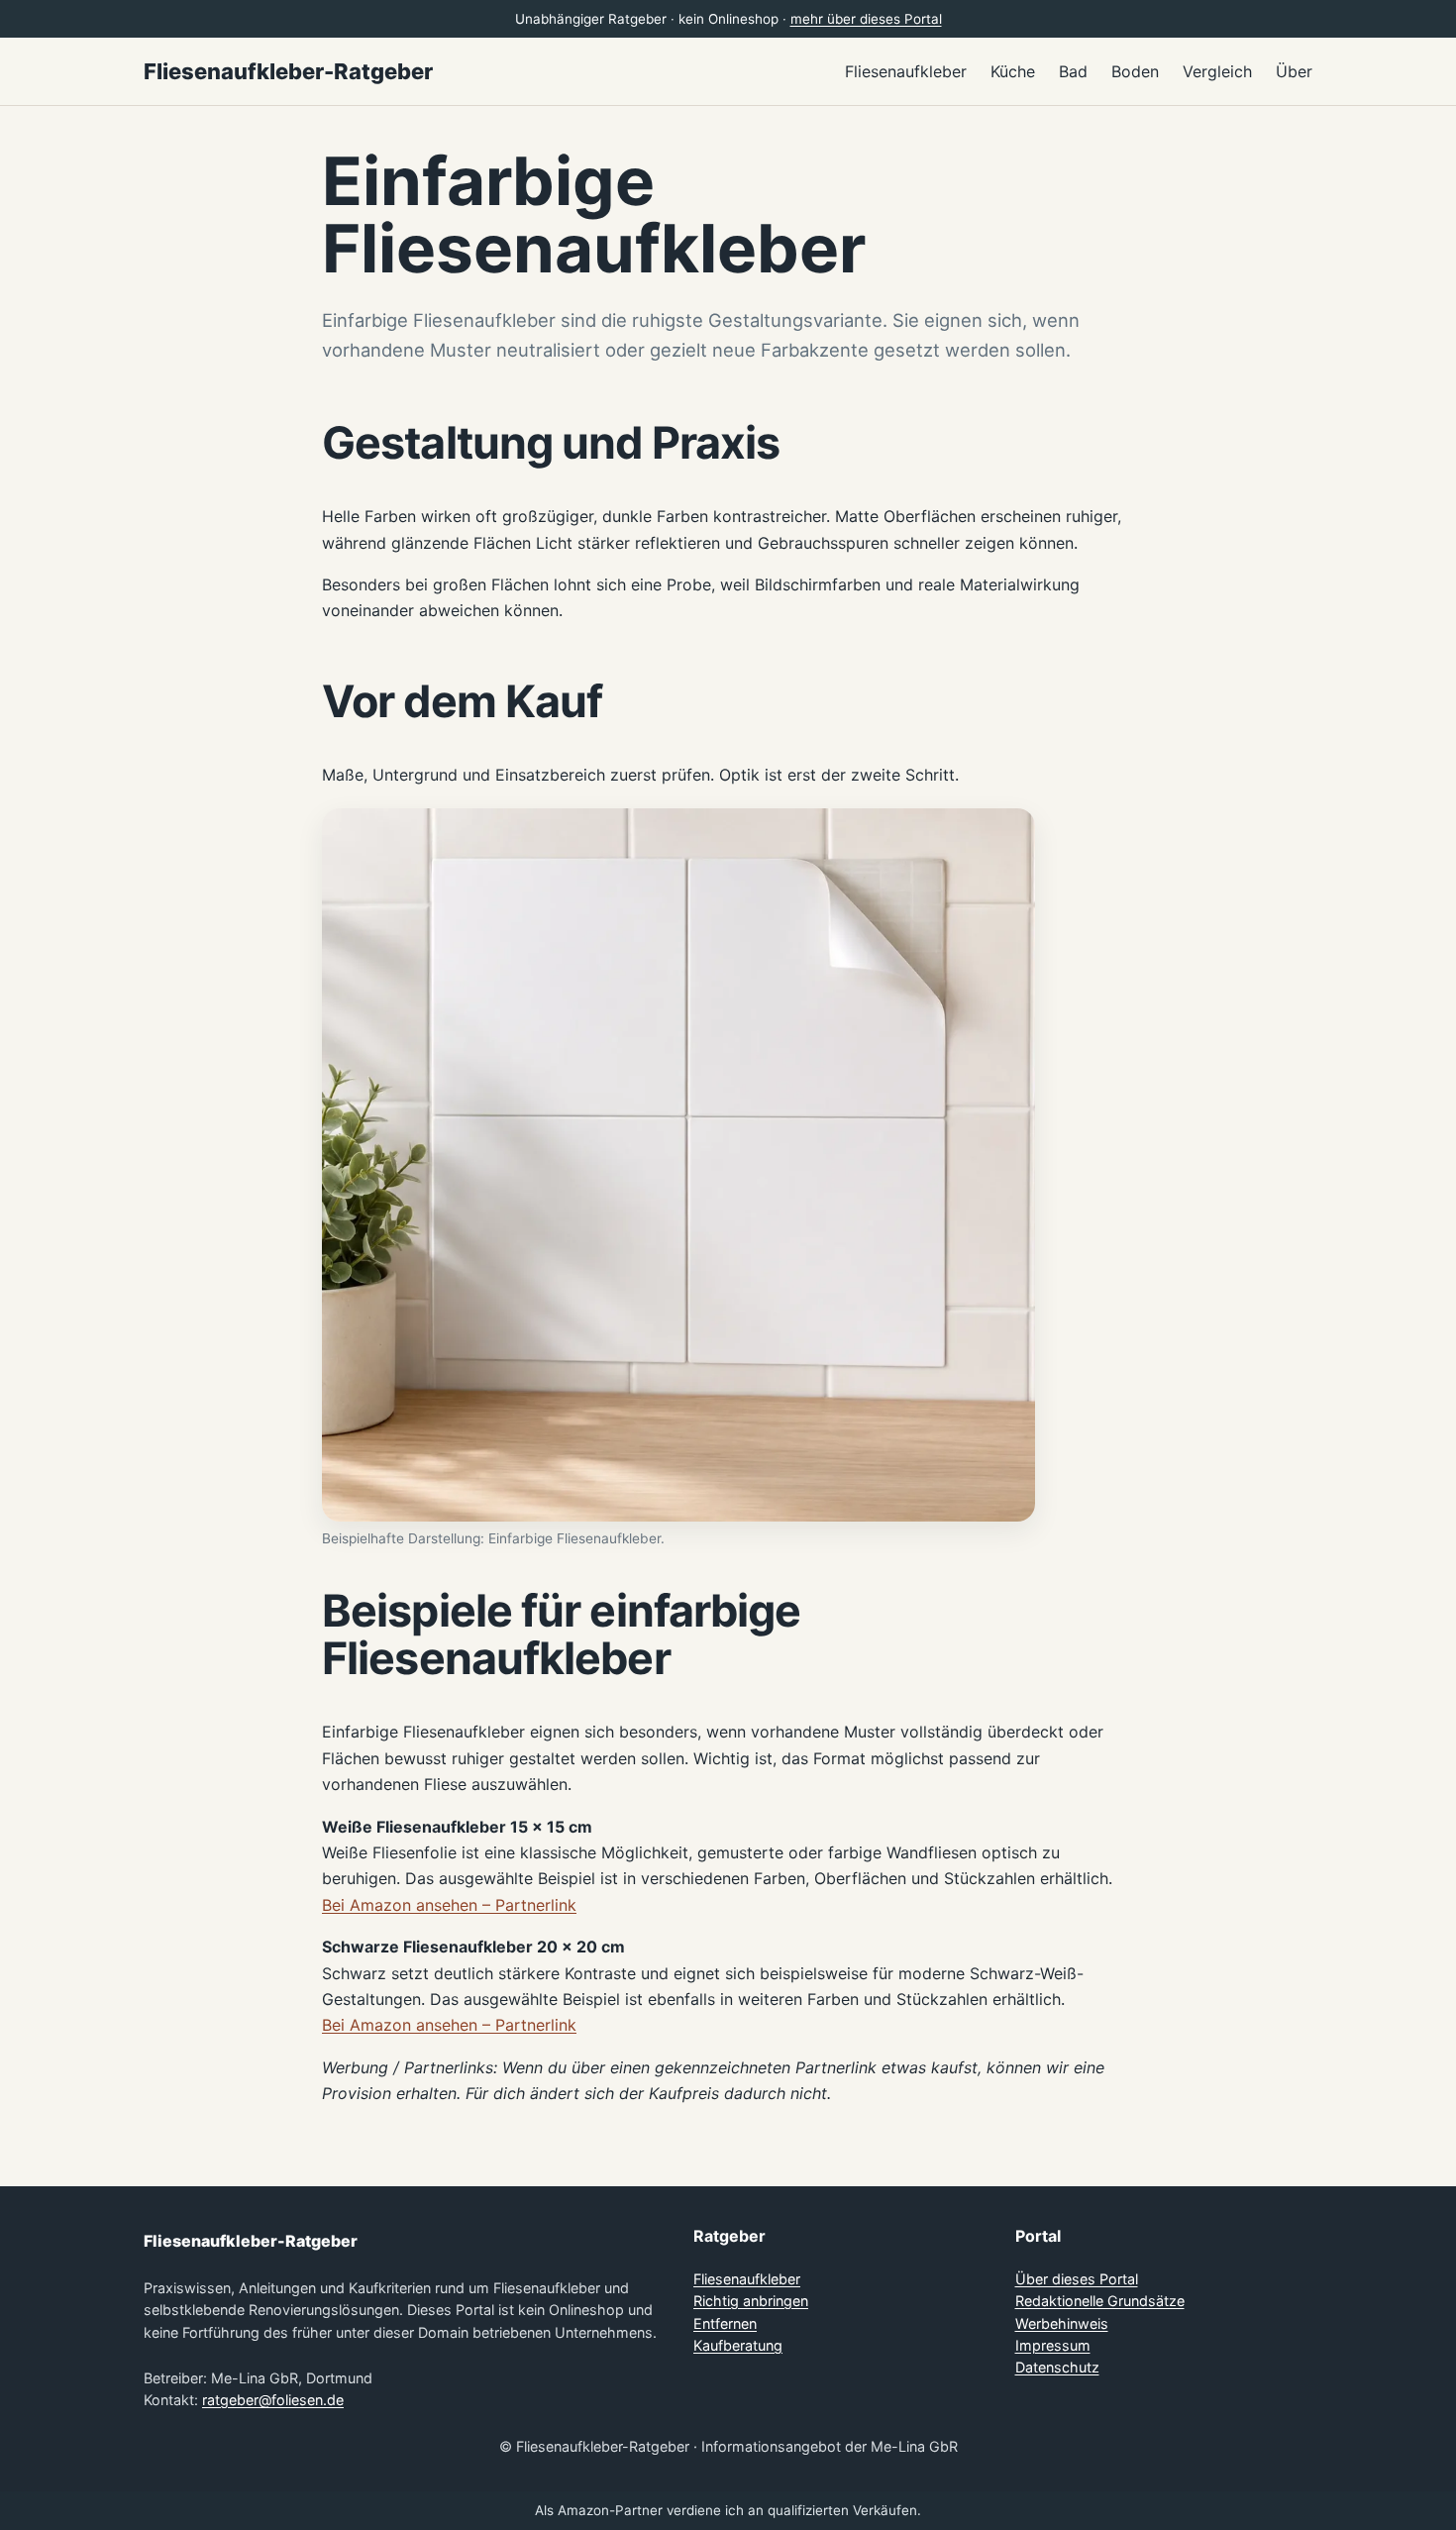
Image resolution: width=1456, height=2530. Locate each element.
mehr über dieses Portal (866, 19)
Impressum (1053, 2345)
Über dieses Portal (1077, 2279)
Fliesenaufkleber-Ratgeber (288, 71)
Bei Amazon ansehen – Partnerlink (449, 1905)
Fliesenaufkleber (747, 2279)
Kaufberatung (738, 2345)
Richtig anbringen (751, 2301)
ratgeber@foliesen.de (273, 2400)
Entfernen (725, 2323)
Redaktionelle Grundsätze (1100, 2301)
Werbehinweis (1062, 2323)
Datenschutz (1057, 2367)
